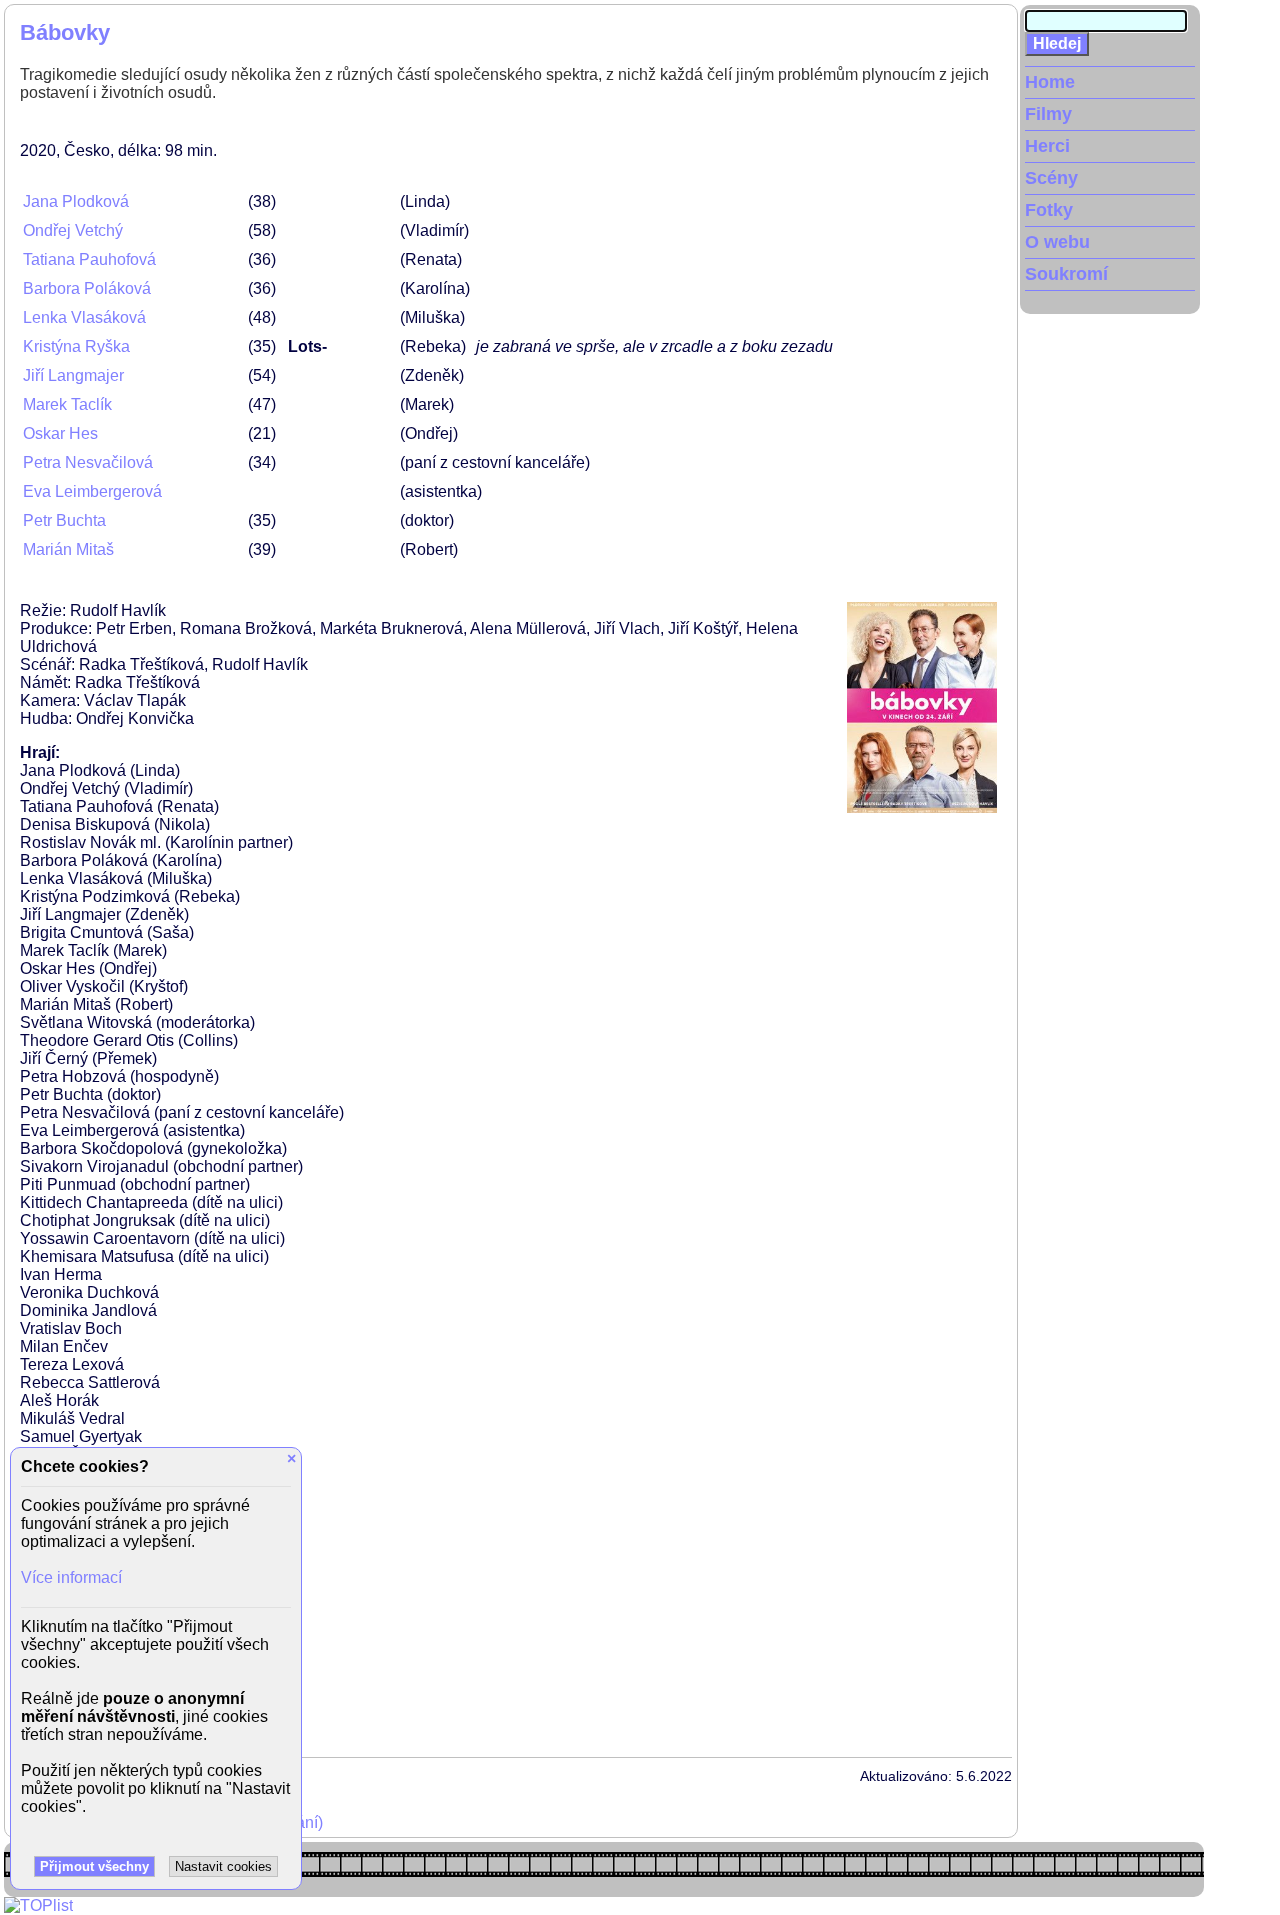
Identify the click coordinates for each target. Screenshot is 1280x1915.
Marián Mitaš (68, 549)
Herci (1047, 146)
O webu (1057, 242)
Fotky (1049, 210)
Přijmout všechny (94, 1866)
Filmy (1048, 114)
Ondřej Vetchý (73, 230)
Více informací (71, 1577)
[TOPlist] (38, 1905)
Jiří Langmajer (73, 375)
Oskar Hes (60, 433)
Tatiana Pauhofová (89, 259)
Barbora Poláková (87, 288)
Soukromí (1066, 274)
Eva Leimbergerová (92, 491)
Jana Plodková (76, 201)
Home (1050, 82)
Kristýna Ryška (76, 346)
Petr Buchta (64, 520)
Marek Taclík (67, 404)
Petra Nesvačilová (88, 462)
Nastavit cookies (223, 1866)
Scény (1051, 178)
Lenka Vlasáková (84, 317)
